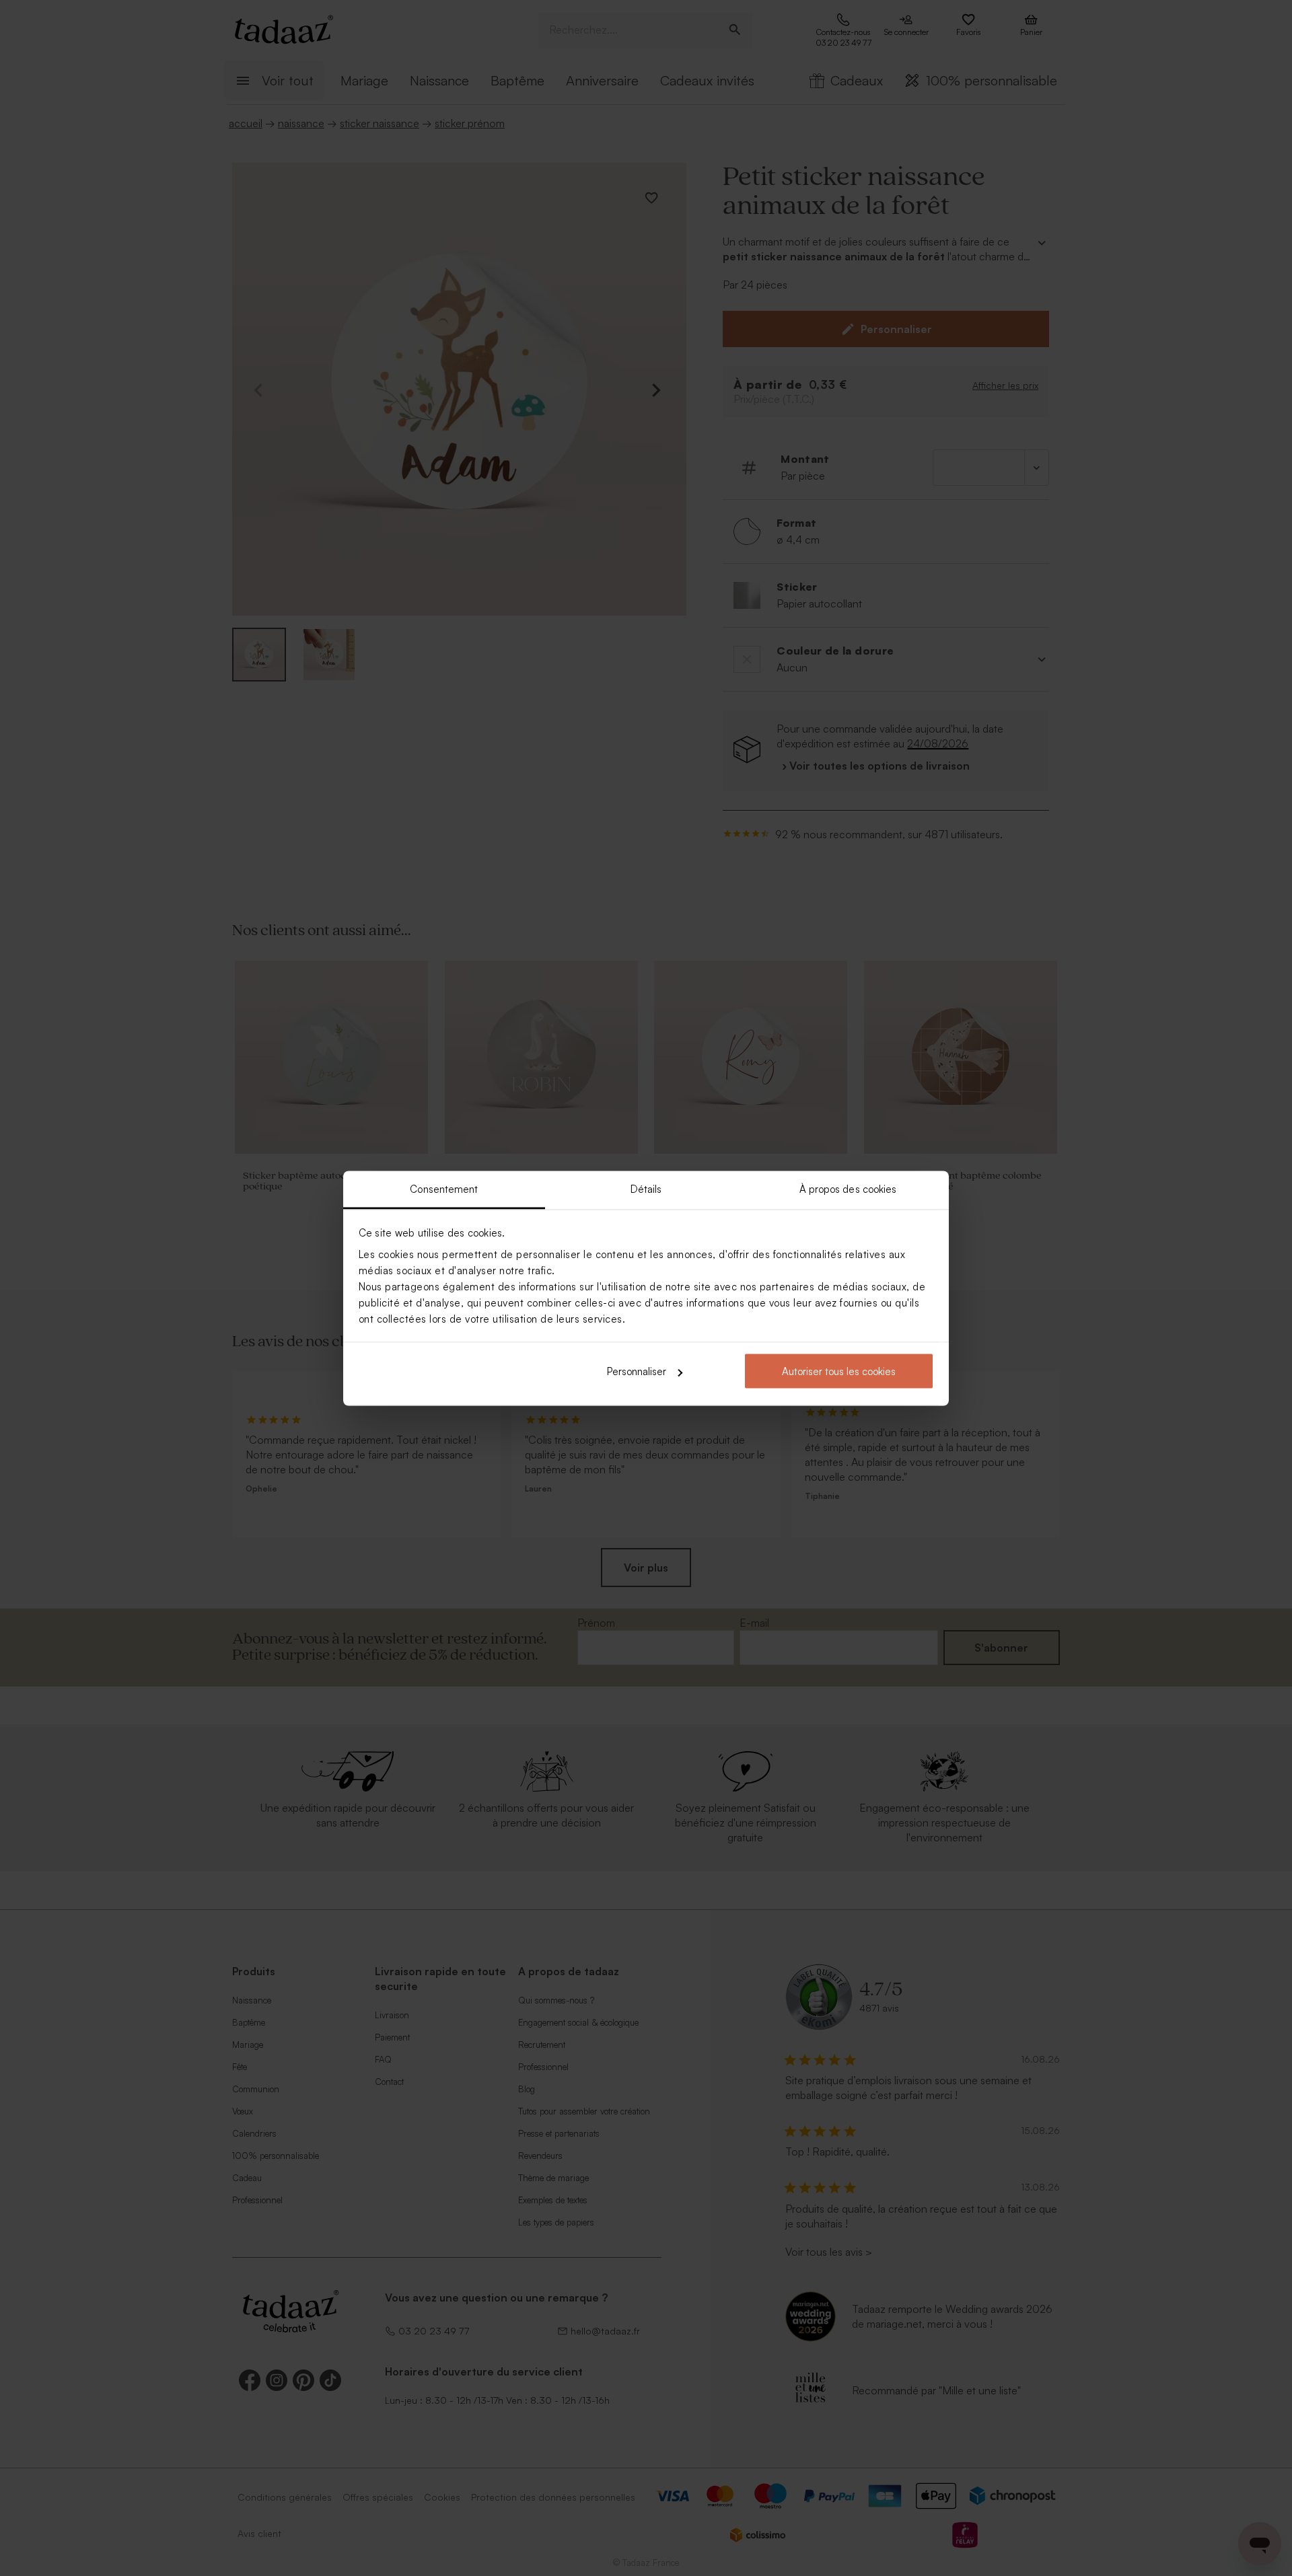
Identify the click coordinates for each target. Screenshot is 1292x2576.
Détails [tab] (646, 1188)
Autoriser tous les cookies (839, 1371)
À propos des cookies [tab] (848, 1188)
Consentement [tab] (444, 1188)
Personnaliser (637, 1371)
